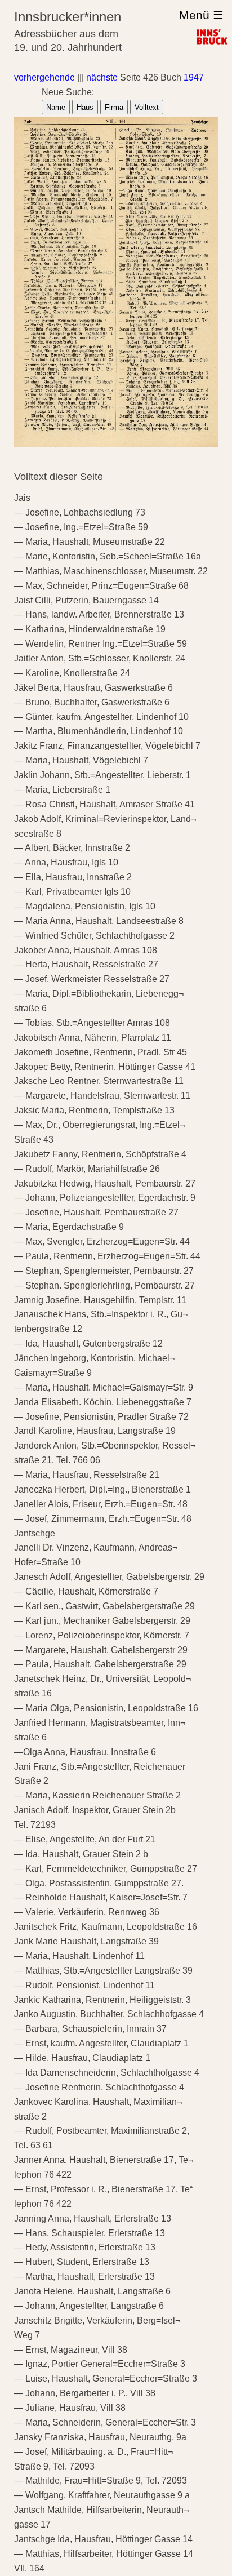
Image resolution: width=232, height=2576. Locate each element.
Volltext (147, 107)
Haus (85, 107)
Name (56, 107)
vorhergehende (44, 77)
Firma (114, 107)
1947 (194, 77)
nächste (102, 77)
